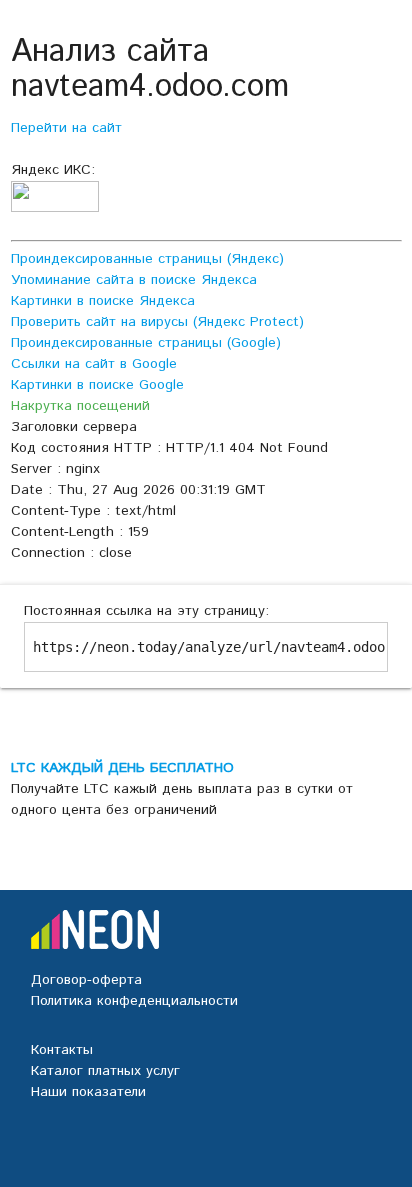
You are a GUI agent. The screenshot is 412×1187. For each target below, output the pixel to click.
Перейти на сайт (66, 128)
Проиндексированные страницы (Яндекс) (147, 259)
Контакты (62, 1050)
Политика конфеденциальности (134, 1001)
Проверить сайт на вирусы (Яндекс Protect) (157, 322)
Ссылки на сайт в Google (94, 364)
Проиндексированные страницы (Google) (146, 343)
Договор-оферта (86, 980)
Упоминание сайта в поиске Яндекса (134, 280)
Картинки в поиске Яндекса (103, 301)
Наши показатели (88, 1092)
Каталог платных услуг (105, 1071)
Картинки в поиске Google (97, 385)
